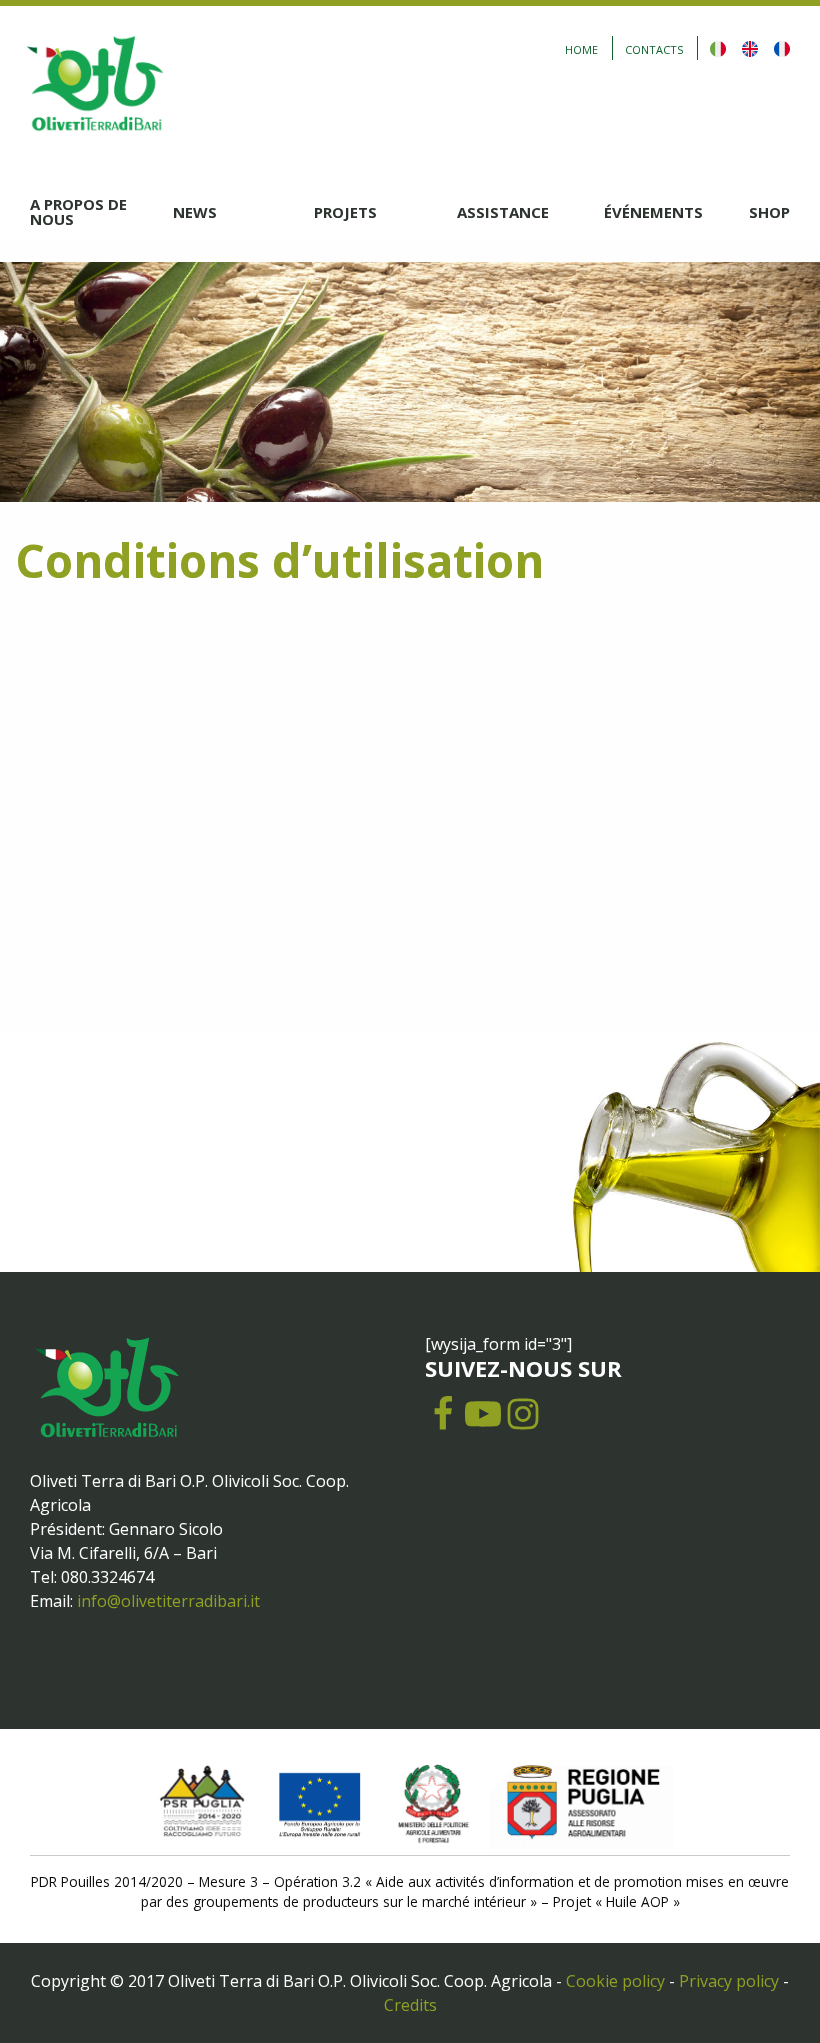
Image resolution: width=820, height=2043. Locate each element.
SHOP (769, 212)
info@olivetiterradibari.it (168, 1601)
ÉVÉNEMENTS (653, 212)
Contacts (654, 49)
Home (581, 49)
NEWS (195, 212)
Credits (410, 2005)
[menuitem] (101, 212)
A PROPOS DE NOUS (78, 211)
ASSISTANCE (503, 212)
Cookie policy (615, 1981)
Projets (345, 212)
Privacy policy (729, 1981)
